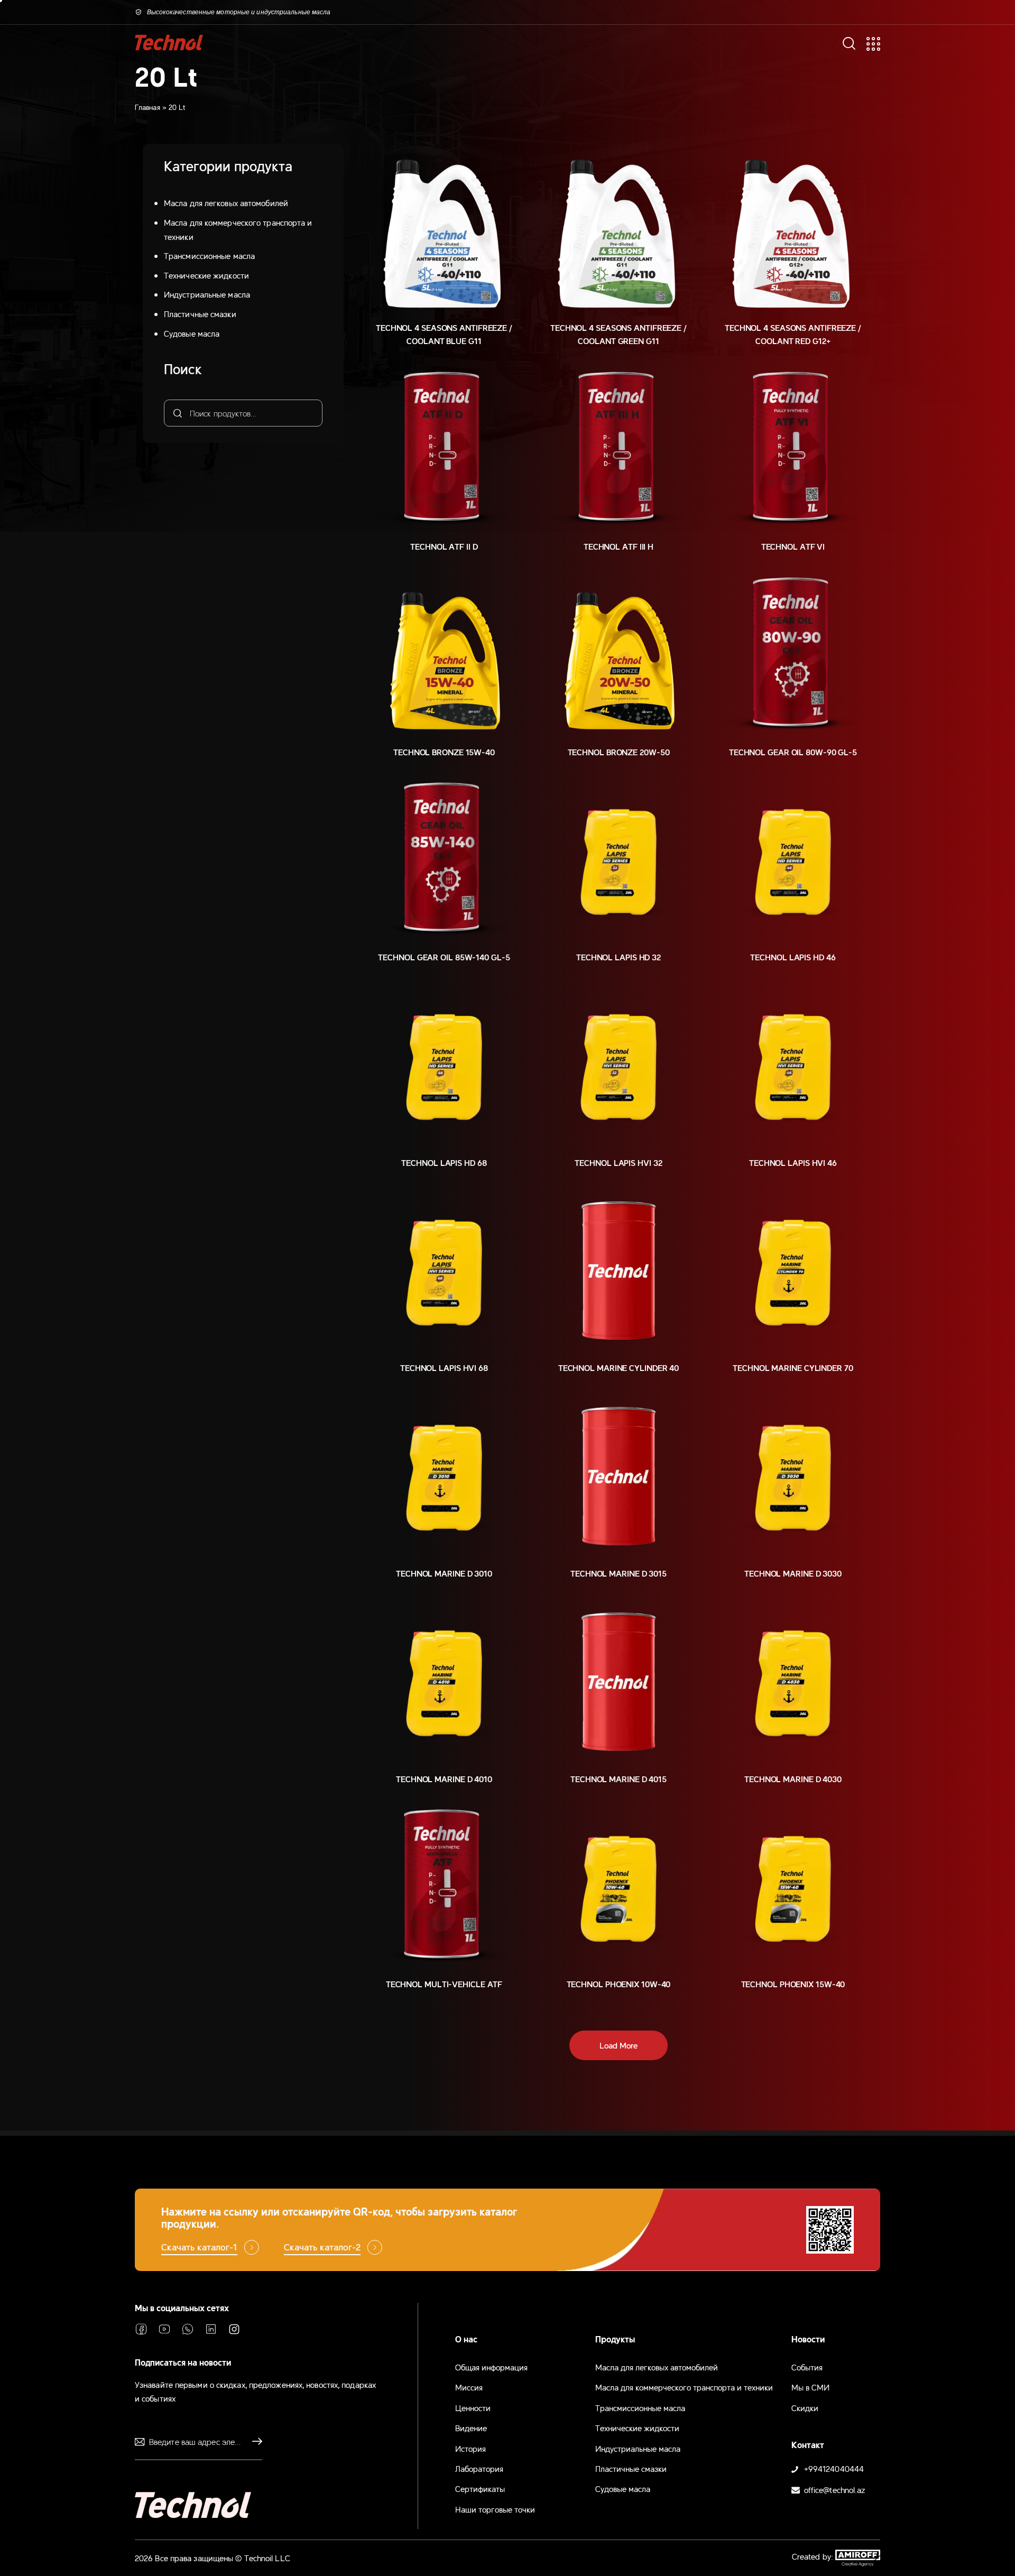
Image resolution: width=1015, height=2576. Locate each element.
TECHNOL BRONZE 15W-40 (444, 752)
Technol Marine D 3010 (444, 1573)
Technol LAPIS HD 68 (444, 1162)
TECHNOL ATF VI (793, 546)
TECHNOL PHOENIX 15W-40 (793, 1984)
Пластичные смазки (200, 313)
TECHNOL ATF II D (444, 546)
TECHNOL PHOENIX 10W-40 (619, 1984)
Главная (147, 107)
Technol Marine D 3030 (793, 1573)
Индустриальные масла (207, 294)
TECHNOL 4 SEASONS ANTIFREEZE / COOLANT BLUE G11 (444, 334)
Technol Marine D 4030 (793, 1778)
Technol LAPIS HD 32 (619, 957)
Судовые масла (192, 333)
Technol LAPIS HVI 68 (444, 1367)
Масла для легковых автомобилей (226, 202)
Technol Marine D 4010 (444, 1778)
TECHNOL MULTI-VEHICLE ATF (444, 1984)
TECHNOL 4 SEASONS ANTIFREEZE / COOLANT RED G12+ (793, 334)
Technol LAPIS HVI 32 (618, 1162)
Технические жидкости (206, 275)
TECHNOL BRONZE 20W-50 (619, 752)
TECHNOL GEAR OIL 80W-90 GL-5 (793, 752)
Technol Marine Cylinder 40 (619, 1367)
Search (177, 413)
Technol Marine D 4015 (619, 1778)
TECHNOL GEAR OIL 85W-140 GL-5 (444, 957)
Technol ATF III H (619, 546)
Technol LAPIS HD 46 (793, 957)
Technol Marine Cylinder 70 (793, 1367)
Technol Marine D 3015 (619, 1573)
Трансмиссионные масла (209, 255)
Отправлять (254, 2442)
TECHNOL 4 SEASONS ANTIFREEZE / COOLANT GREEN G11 (619, 334)
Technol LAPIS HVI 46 (793, 1162)
